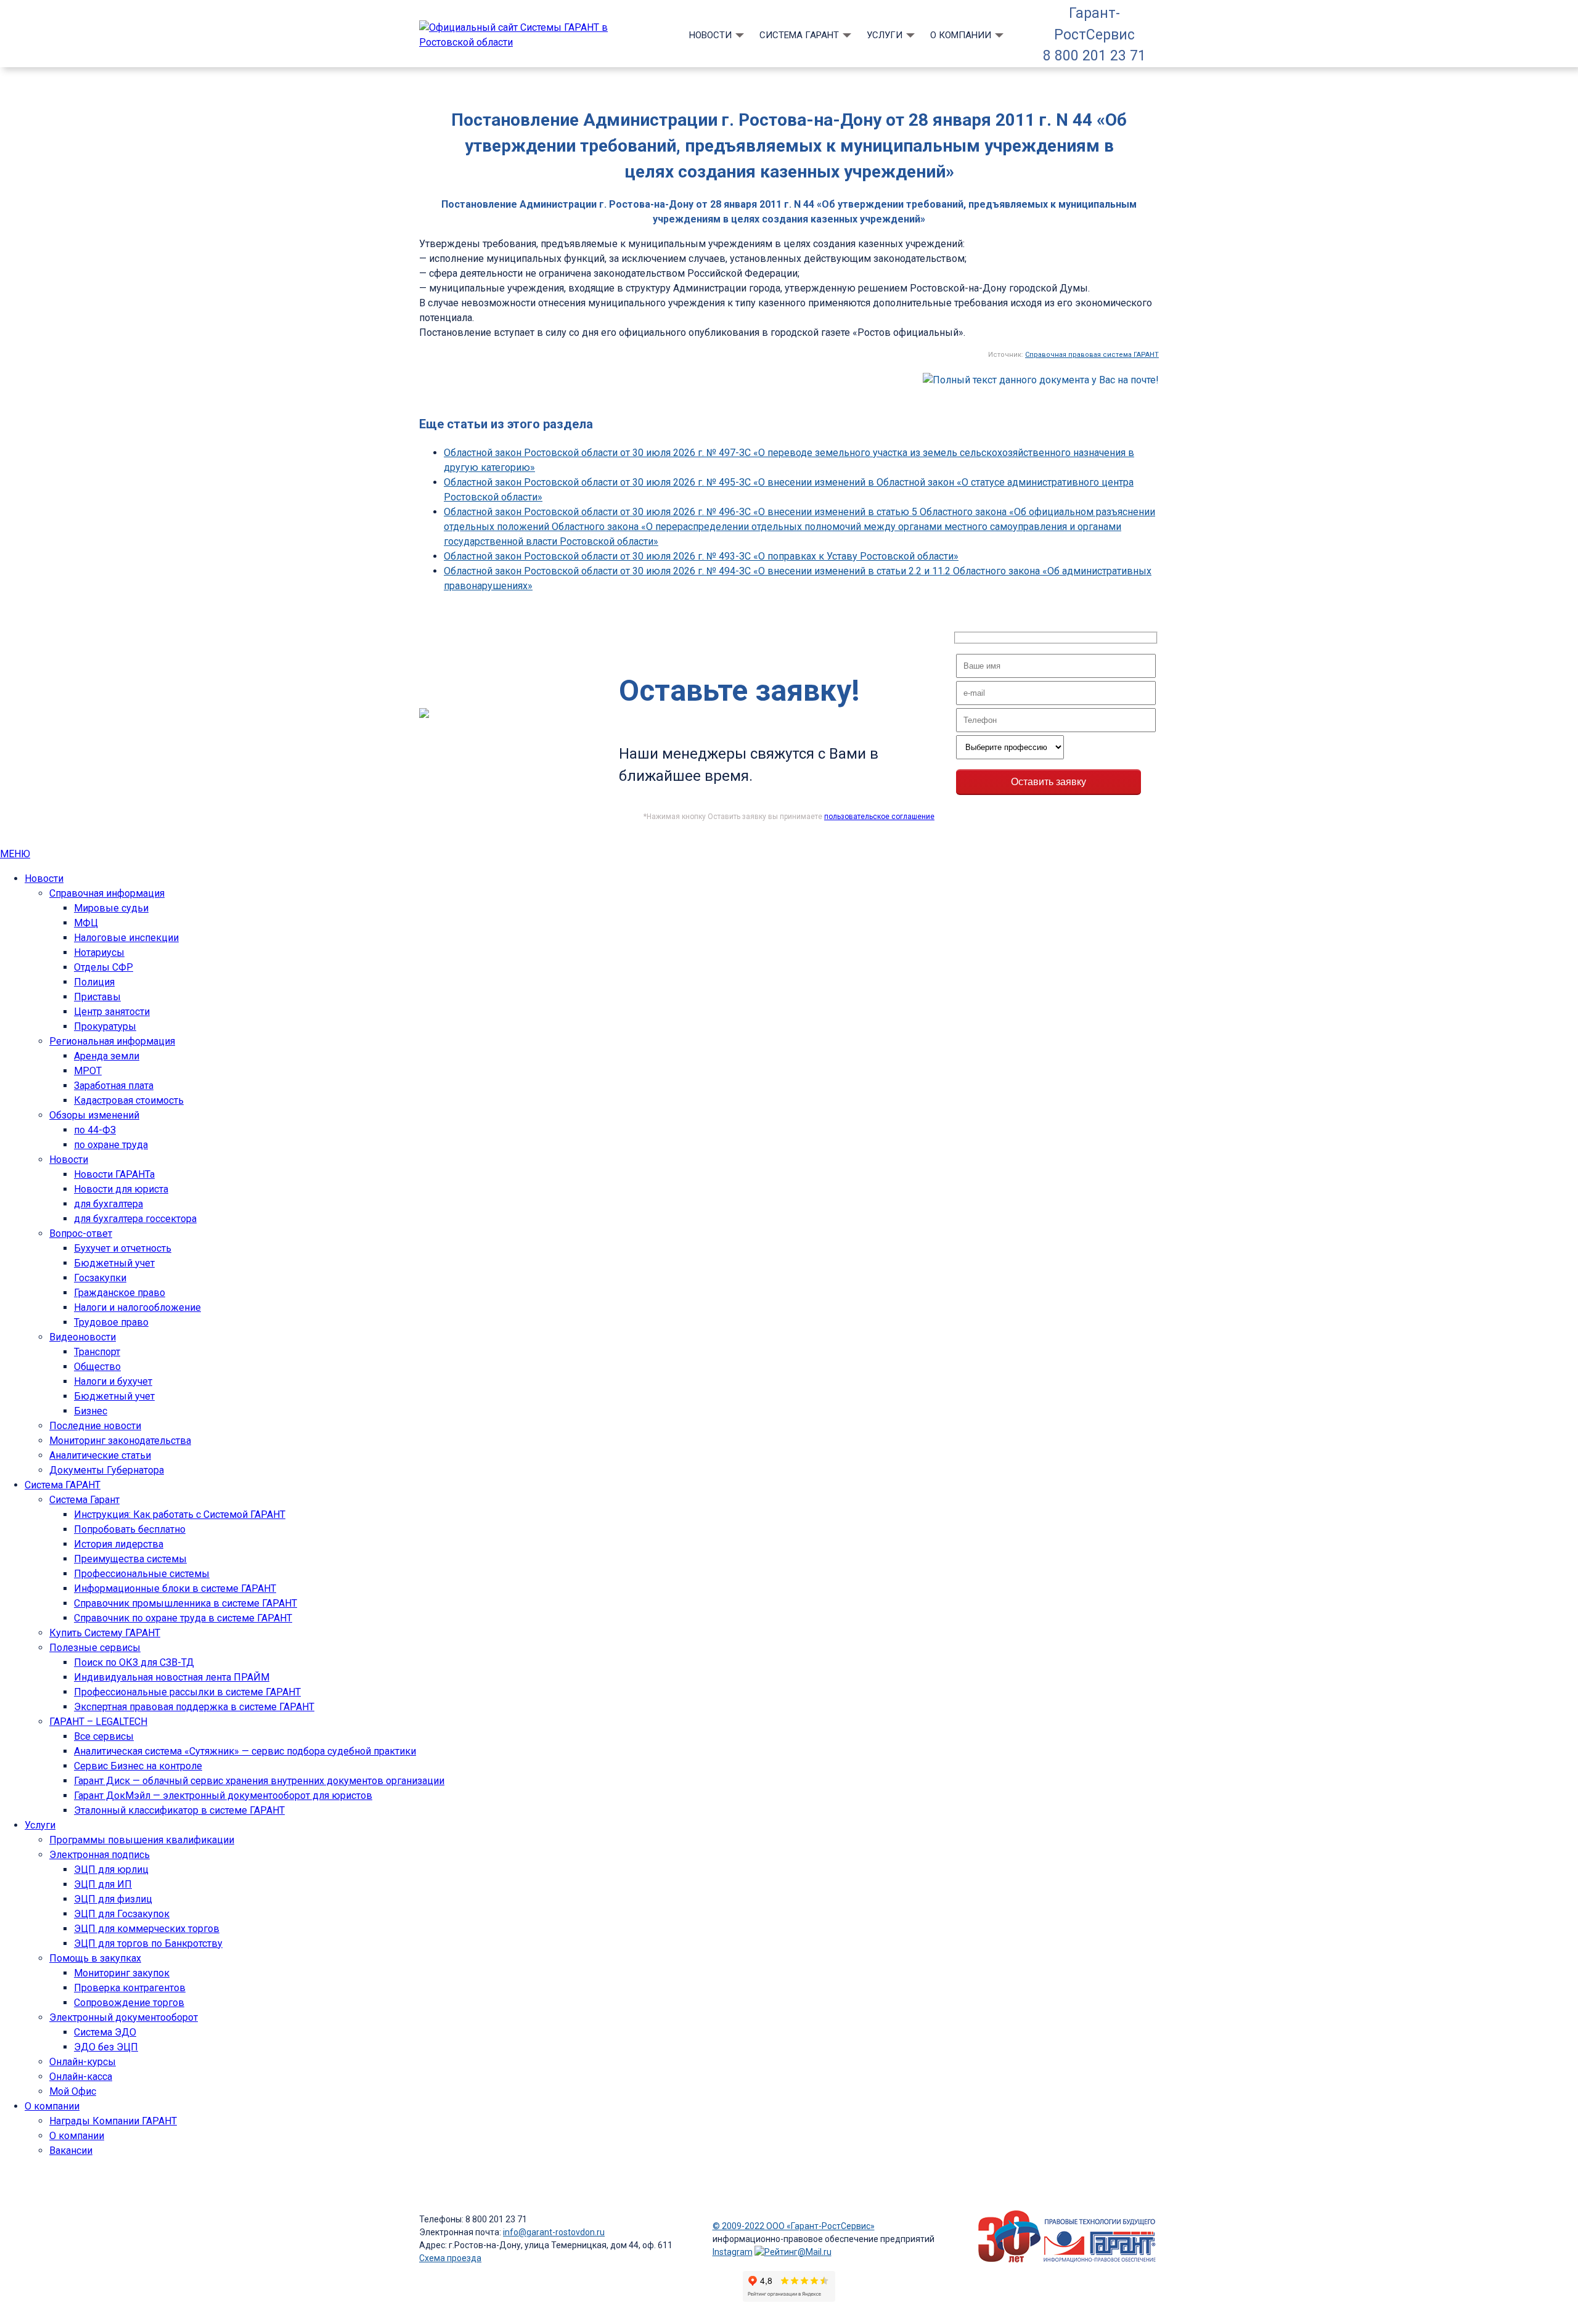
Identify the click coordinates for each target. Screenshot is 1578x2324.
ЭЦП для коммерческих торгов (147, 1929)
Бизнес (91, 1411)
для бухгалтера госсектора (135, 1219)
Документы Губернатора (107, 1470)
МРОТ (88, 1071)
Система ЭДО (105, 2032)
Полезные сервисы (95, 1648)
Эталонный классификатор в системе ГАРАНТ (179, 1810)
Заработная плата (114, 1086)
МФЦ (86, 923)
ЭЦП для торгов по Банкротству (148, 1943)
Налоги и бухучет (113, 1381)
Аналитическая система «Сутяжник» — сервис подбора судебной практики (245, 1751)
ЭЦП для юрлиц (111, 1869)
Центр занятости (112, 1012)
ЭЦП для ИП (103, 1884)
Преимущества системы (130, 1559)
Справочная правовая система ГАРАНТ (1092, 355)
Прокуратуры (105, 1026)
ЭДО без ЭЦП (106, 2047)
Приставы (97, 997)
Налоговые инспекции (126, 938)
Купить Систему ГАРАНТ (105, 1633)
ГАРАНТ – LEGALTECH (98, 1722)
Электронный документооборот (124, 2017)
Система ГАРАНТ (799, 35)
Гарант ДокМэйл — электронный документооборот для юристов (223, 1796)
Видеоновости (83, 1337)
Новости (710, 35)
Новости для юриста (121, 1189)
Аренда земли (107, 1056)
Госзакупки (100, 1278)
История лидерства (119, 1544)
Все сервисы (104, 1736)
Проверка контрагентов (130, 1988)
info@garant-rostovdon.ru (554, 2232)
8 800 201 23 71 (1094, 56)
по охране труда (111, 1145)
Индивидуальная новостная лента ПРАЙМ (172, 1677)
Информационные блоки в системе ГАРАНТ (175, 1588)
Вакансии (71, 2151)
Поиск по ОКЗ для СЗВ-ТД (134, 1662)
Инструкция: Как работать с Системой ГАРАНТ (180, 1515)
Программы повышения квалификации (142, 1840)
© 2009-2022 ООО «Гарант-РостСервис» (794, 2226)
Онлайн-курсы (83, 2062)
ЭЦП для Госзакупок (122, 1914)
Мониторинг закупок (122, 1973)
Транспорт (97, 1352)
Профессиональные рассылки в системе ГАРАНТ (187, 1692)
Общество (97, 1367)
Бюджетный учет (114, 1263)
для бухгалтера (108, 1204)
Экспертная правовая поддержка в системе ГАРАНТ (194, 1707)
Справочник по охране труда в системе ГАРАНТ (183, 1618)
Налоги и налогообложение (137, 1307)
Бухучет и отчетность (123, 1248)
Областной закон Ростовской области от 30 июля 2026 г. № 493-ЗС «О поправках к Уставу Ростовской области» (701, 556)
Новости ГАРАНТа (114, 1174)
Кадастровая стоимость (129, 1100)
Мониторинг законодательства (120, 1441)
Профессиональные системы (142, 1574)
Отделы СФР (104, 967)
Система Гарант (84, 1500)
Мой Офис (73, 2091)
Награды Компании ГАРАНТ (113, 2121)
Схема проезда (450, 2258)
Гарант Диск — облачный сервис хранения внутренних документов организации (259, 1781)
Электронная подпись (100, 1855)
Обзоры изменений (94, 1115)
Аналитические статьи (100, 1455)
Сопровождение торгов (129, 2003)
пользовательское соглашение (879, 817)
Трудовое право (111, 1322)
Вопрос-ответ (81, 1233)
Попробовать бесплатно (130, 1529)
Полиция (94, 982)
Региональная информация (112, 1041)
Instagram (733, 2252)
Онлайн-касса (81, 2077)
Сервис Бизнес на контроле (138, 1766)
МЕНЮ (15, 854)
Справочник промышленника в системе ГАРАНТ (186, 1603)
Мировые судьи (111, 908)
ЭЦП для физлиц (113, 1899)
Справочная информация (107, 893)
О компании (961, 35)
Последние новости (95, 1426)
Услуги (885, 35)
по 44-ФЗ (95, 1130)
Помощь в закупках (95, 1958)
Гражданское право (120, 1293)
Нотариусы (99, 952)
